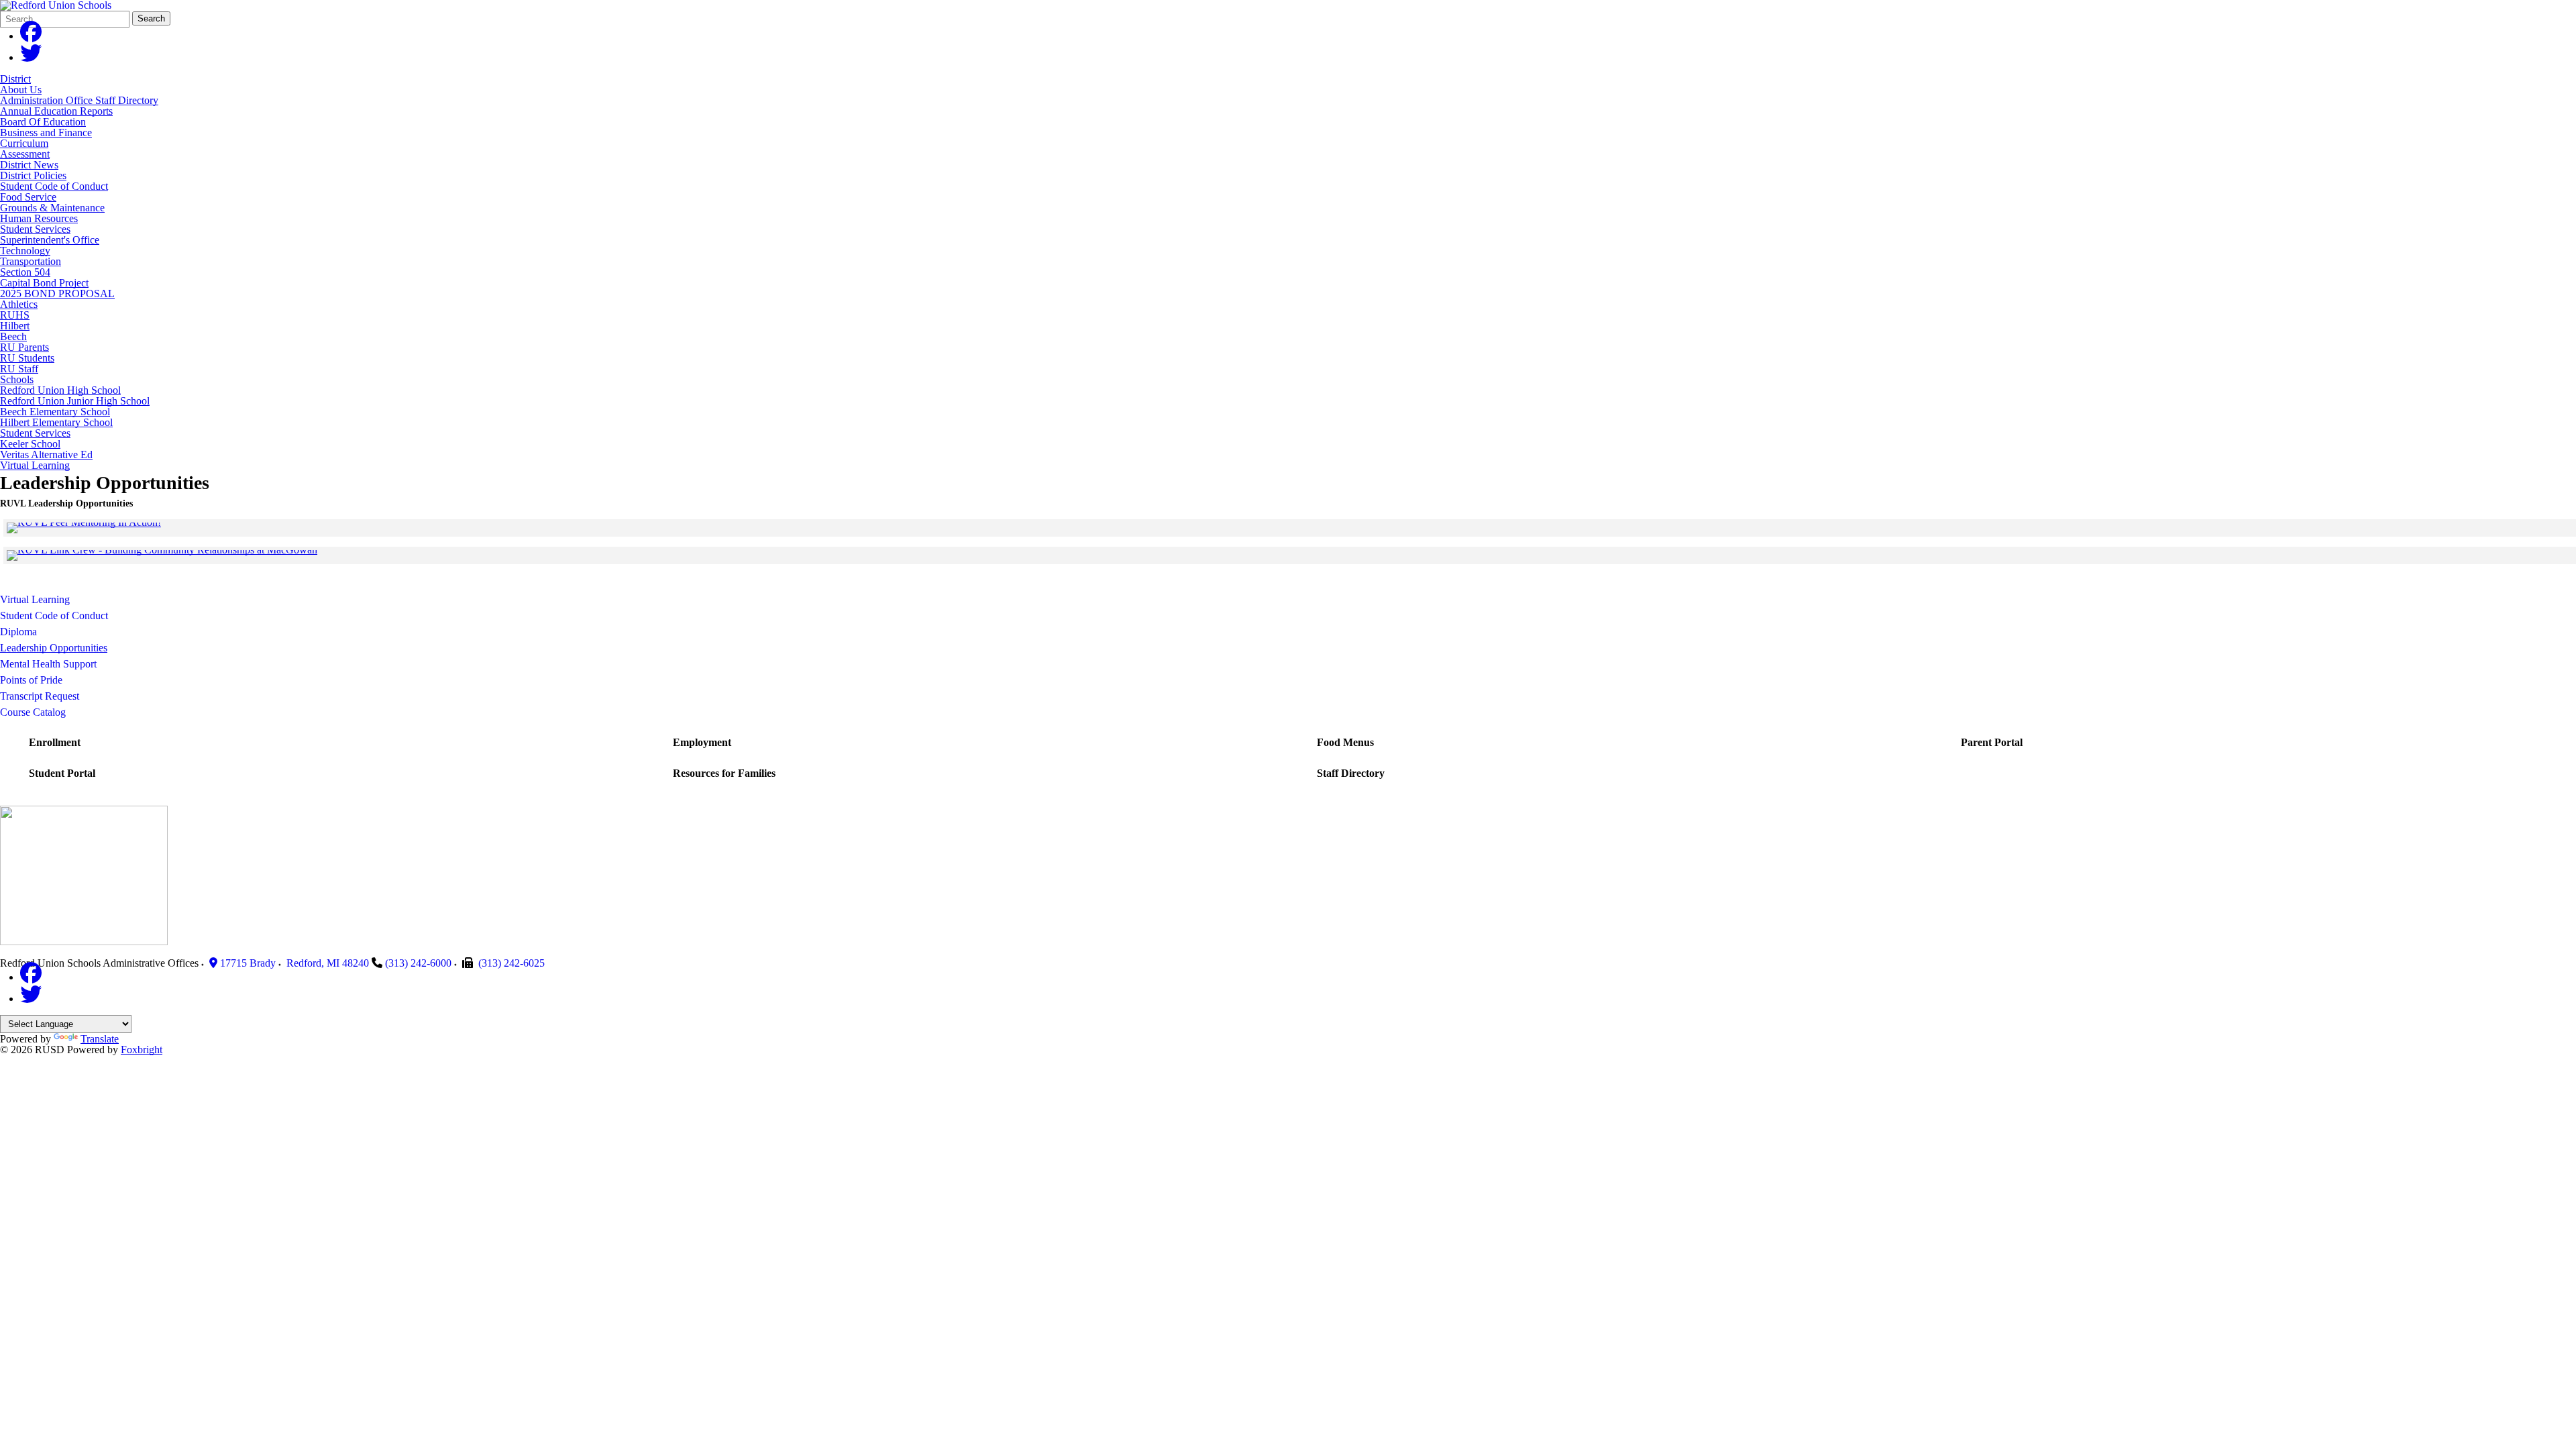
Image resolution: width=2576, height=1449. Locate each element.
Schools (17, 379)
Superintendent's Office (50, 240)
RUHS (15, 315)
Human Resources (39, 218)
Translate (100, 1039)
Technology (25, 251)
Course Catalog (33, 712)
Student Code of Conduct (54, 186)
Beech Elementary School (55, 412)
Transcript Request (40, 696)
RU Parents (24, 347)
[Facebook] (31, 36)
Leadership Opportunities (54, 648)
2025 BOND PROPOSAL (57, 293)
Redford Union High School (60, 390)
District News (29, 165)
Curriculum (24, 143)
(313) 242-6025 (512, 963)
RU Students (27, 358)
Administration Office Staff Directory (79, 100)
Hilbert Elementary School (56, 422)
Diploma (18, 632)
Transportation (31, 261)
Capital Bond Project (44, 283)
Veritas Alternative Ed (46, 454)
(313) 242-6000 (418, 963)
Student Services (35, 229)
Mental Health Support (48, 664)
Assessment (25, 154)
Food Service (28, 197)
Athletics (19, 304)
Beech (13, 336)
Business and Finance (46, 132)
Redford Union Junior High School (75, 401)
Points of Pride (31, 680)
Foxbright (142, 1050)
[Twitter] (31, 57)
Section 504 (25, 272)
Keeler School (30, 444)
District (15, 79)
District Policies (33, 175)
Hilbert (15, 326)
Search (151, 18)
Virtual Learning (35, 465)
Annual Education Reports (56, 111)
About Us (21, 90)
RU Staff (19, 369)
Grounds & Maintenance (52, 208)
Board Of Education (43, 122)
